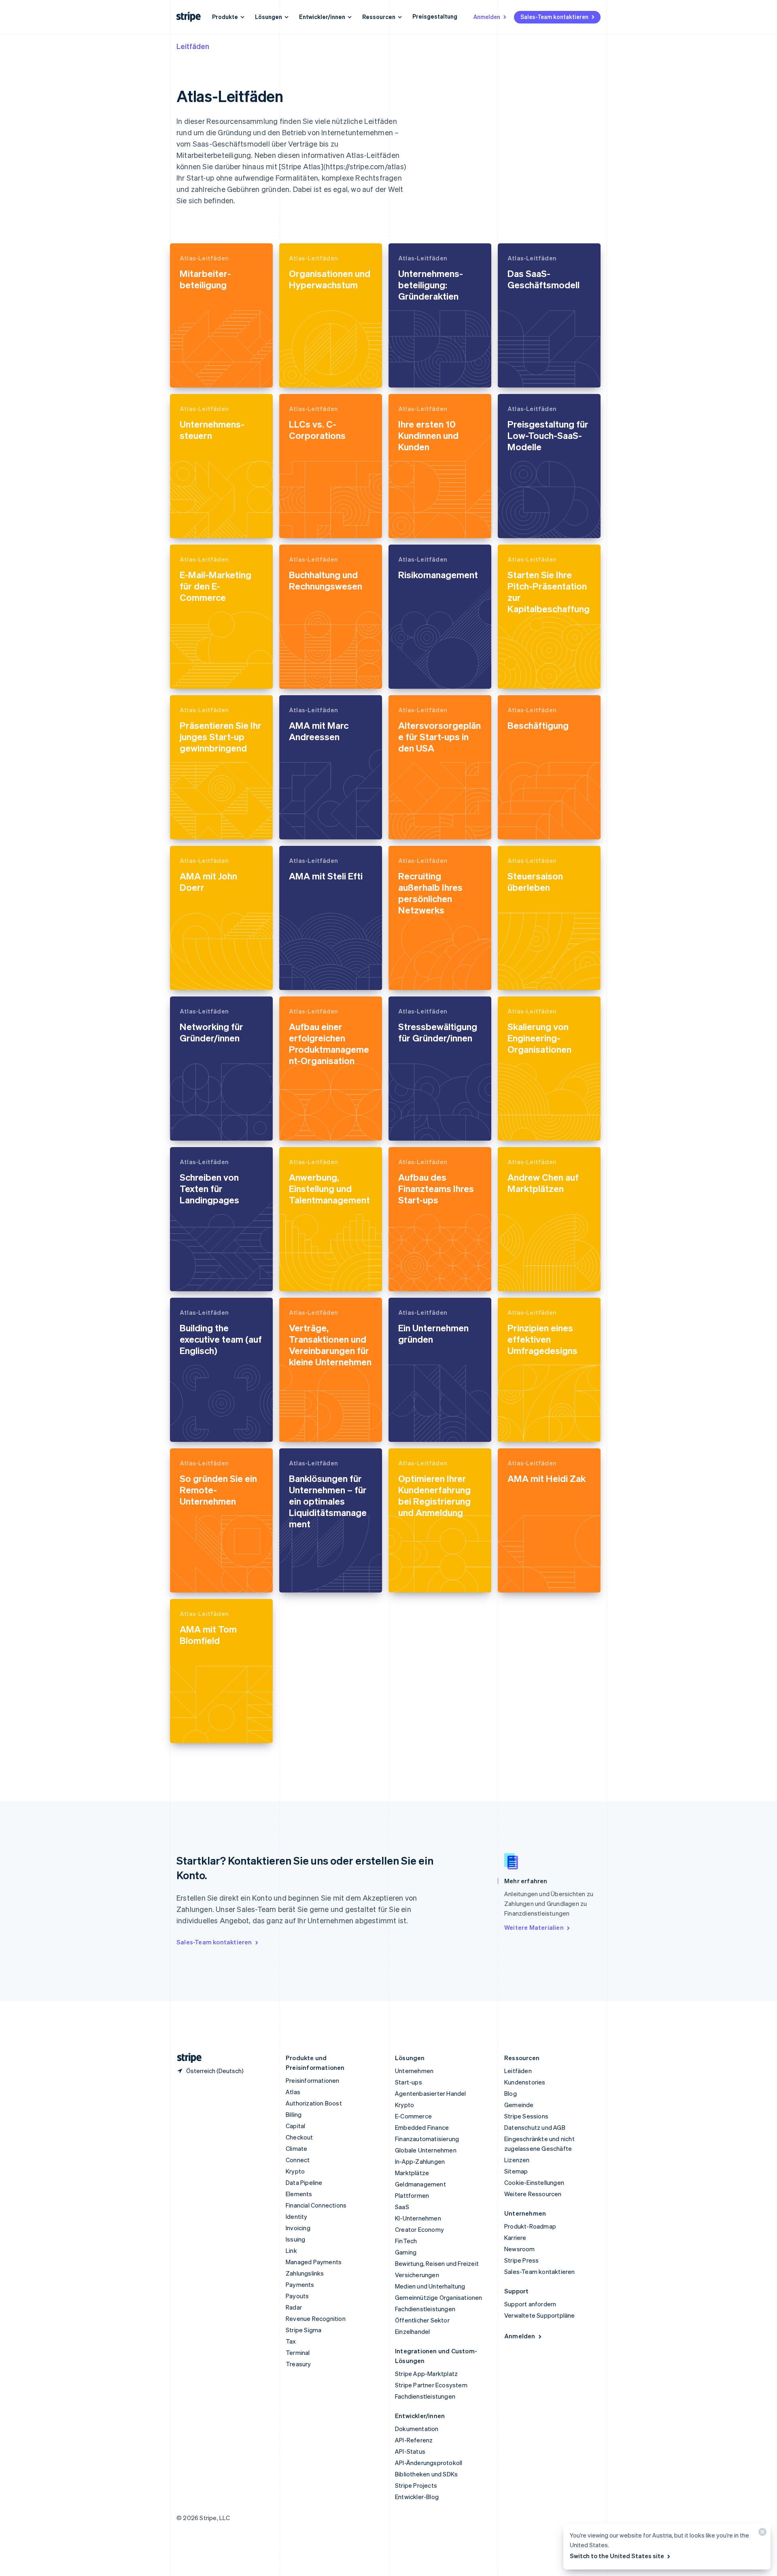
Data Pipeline (304, 2182)
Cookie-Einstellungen (534, 2182)
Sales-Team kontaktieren (554, 17)
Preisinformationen (313, 2080)
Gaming (406, 2252)
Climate (296, 2148)
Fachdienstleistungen (425, 2309)
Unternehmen (414, 2071)
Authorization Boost (314, 2103)
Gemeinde (519, 2105)
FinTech (406, 2241)
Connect (298, 2160)
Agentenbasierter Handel (431, 2093)
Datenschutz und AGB (535, 2127)
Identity (297, 2216)
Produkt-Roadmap (530, 2226)
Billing (294, 2114)
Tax (291, 2341)
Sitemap (516, 2171)
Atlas (293, 2092)
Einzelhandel (412, 2331)
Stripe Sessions (526, 2116)
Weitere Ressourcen (533, 2194)
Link (291, 2250)
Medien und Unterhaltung (430, 2286)
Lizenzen (517, 2160)
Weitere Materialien (534, 1927)
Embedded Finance (422, 2127)
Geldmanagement (420, 2184)
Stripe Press (521, 2260)
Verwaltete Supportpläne (540, 2315)
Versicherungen (417, 2275)
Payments (300, 2284)
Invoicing (298, 2228)
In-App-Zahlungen (420, 2161)
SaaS (402, 2207)
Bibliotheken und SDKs (426, 2474)
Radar (294, 2307)
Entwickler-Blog (417, 2497)
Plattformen (412, 2195)
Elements (299, 2194)
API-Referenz (414, 2440)
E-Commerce (413, 2116)
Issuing (295, 2239)
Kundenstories (525, 2082)
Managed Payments (314, 2262)
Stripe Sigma (304, 2330)
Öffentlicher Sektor (422, 2320)
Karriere (515, 2238)
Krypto (295, 2171)
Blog (511, 2093)
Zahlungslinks (305, 2273)
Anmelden (487, 17)
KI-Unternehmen (418, 2218)
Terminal (298, 2352)
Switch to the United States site (617, 2556)
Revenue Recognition (316, 2318)
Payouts (297, 2296)
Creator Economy (419, 2229)
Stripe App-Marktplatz (426, 2374)
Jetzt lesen (196, 374)
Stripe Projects (416, 2485)
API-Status (410, 2451)
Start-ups (409, 2082)
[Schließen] (761, 2534)
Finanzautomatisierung (427, 2139)
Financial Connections (316, 2205)
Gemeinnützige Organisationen (439, 2297)
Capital (295, 2126)
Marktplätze (412, 2173)
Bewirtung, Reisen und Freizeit (437, 2263)
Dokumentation (417, 2429)
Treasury (298, 2364)
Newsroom (520, 2249)
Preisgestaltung (435, 16)
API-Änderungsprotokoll (429, 2463)
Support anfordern (530, 2304)
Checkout (299, 2137)
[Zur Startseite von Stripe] (186, 2058)
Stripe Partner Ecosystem (431, 2385)
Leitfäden (193, 46)
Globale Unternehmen (426, 2150)
